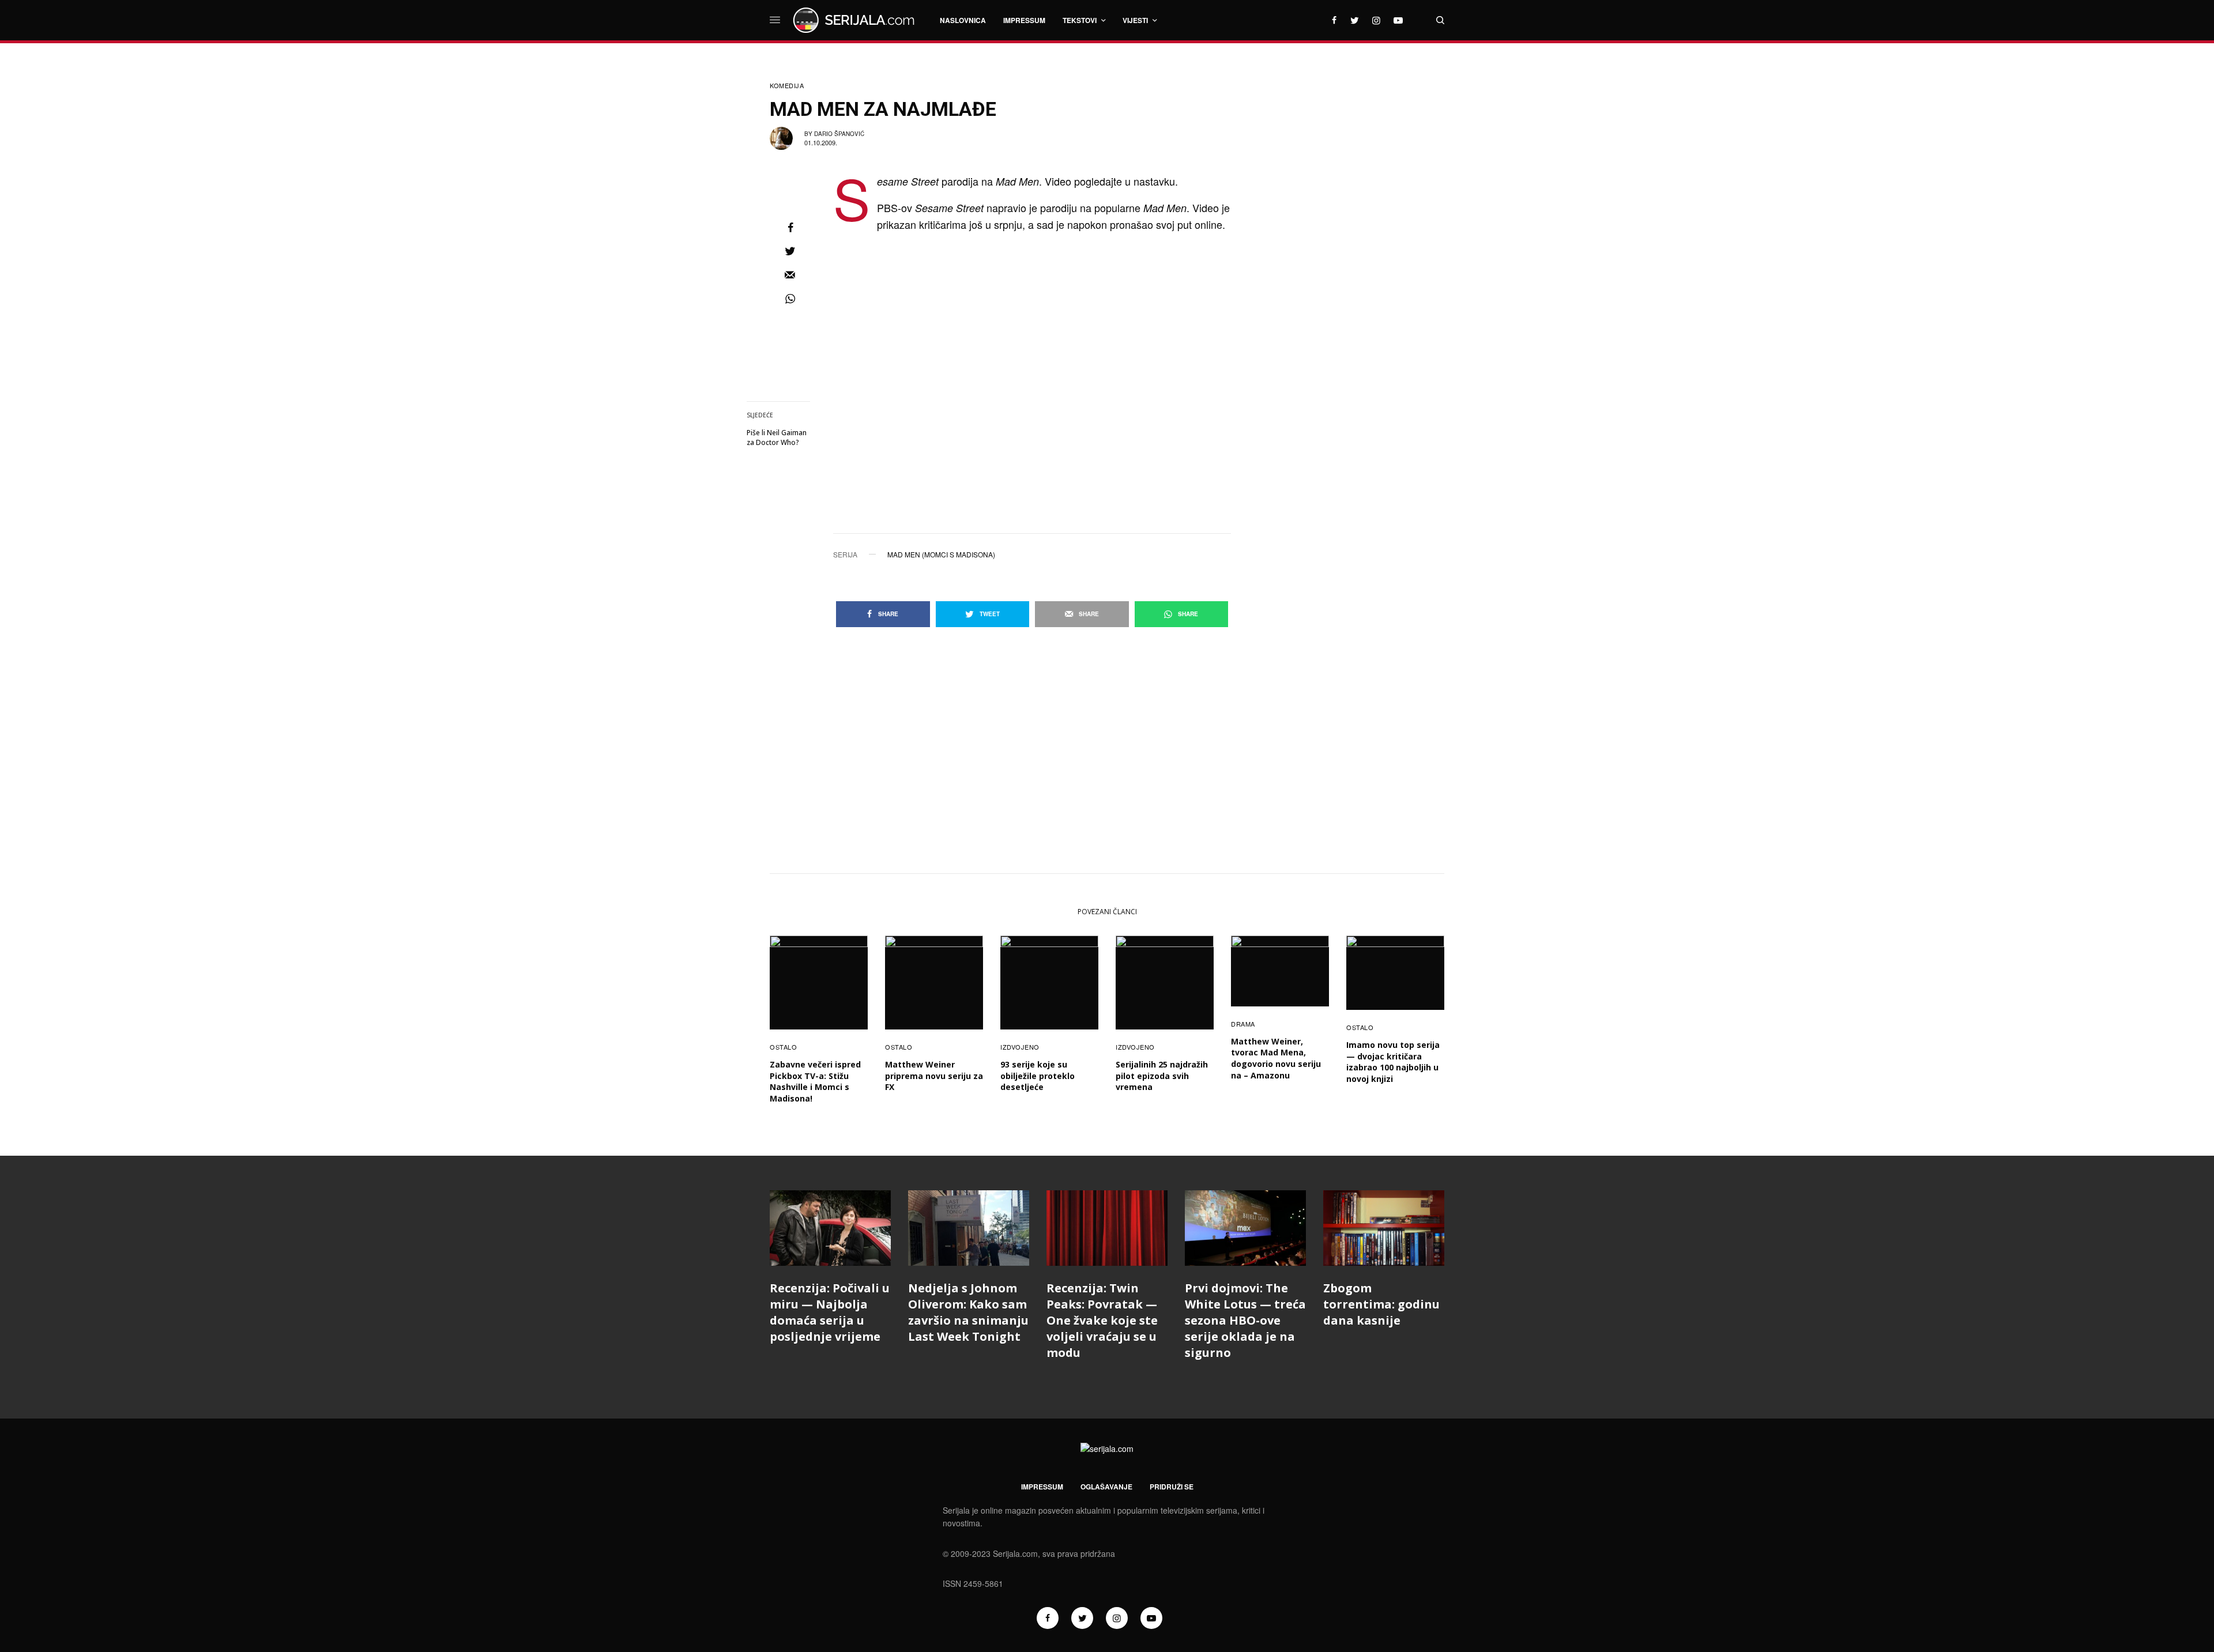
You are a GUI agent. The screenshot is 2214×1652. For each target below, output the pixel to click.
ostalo (783, 1047)
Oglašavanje (1106, 1487)
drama (1243, 1024)
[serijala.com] (856, 20)
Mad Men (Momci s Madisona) (941, 555)
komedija (787, 86)
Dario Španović (839, 134)
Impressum (1042, 1487)
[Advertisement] (1358, 251)
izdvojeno (1020, 1047)
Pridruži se (1172, 1487)
